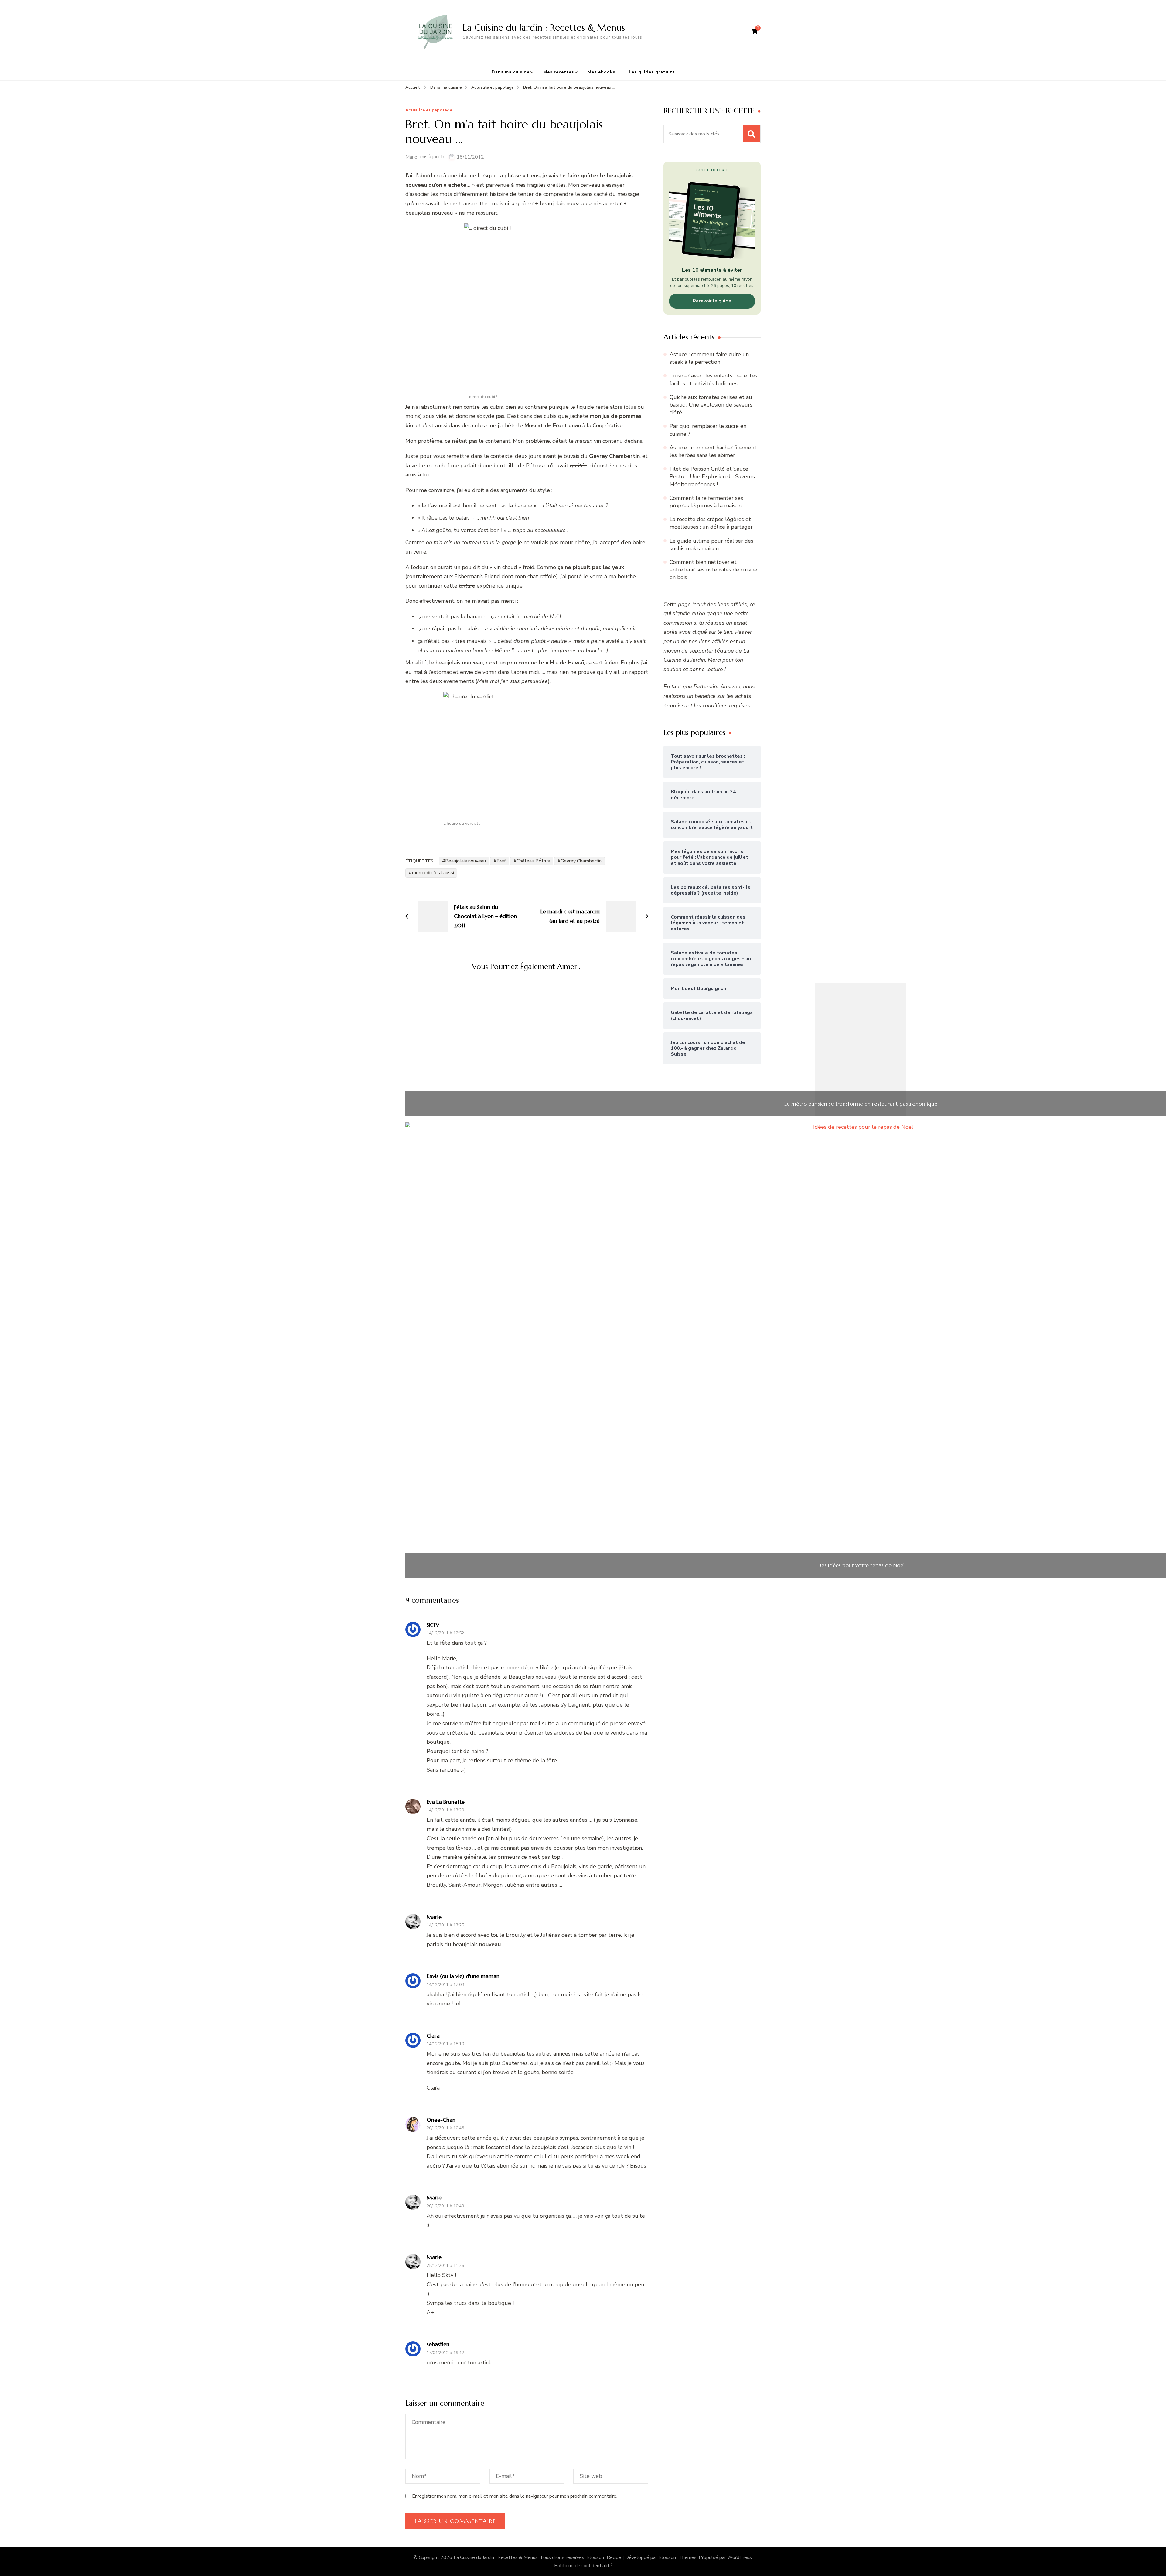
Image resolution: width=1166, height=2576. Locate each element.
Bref (501, 861)
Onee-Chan (441, 2120)
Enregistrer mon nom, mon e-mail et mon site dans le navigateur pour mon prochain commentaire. (515, 2496)
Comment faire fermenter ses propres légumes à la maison (706, 502)
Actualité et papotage (429, 110)
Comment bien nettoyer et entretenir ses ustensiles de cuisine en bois (713, 570)
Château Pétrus (533, 861)
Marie (411, 157)
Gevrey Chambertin (581, 861)
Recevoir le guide (712, 301)
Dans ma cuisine (511, 72)
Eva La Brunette (446, 1802)
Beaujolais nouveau (465, 861)
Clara (433, 2036)
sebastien (438, 2344)
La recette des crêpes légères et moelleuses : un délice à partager (711, 523)
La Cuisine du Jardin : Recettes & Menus (544, 27)
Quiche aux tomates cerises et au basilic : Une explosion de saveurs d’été (711, 405)
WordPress (740, 2557)
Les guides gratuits (652, 72)
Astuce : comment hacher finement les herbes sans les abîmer (713, 451)
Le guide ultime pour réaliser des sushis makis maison (711, 545)
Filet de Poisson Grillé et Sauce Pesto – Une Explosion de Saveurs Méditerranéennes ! (712, 476)
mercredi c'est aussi (433, 873)
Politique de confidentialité (583, 2566)
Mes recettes (559, 72)
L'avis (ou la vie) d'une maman (463, 1976)
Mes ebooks (601, 72)
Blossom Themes (677, 2557)
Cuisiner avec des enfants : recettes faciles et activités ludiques (713, 379)
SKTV (433, 1625)
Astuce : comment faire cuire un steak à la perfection (709, 358)
